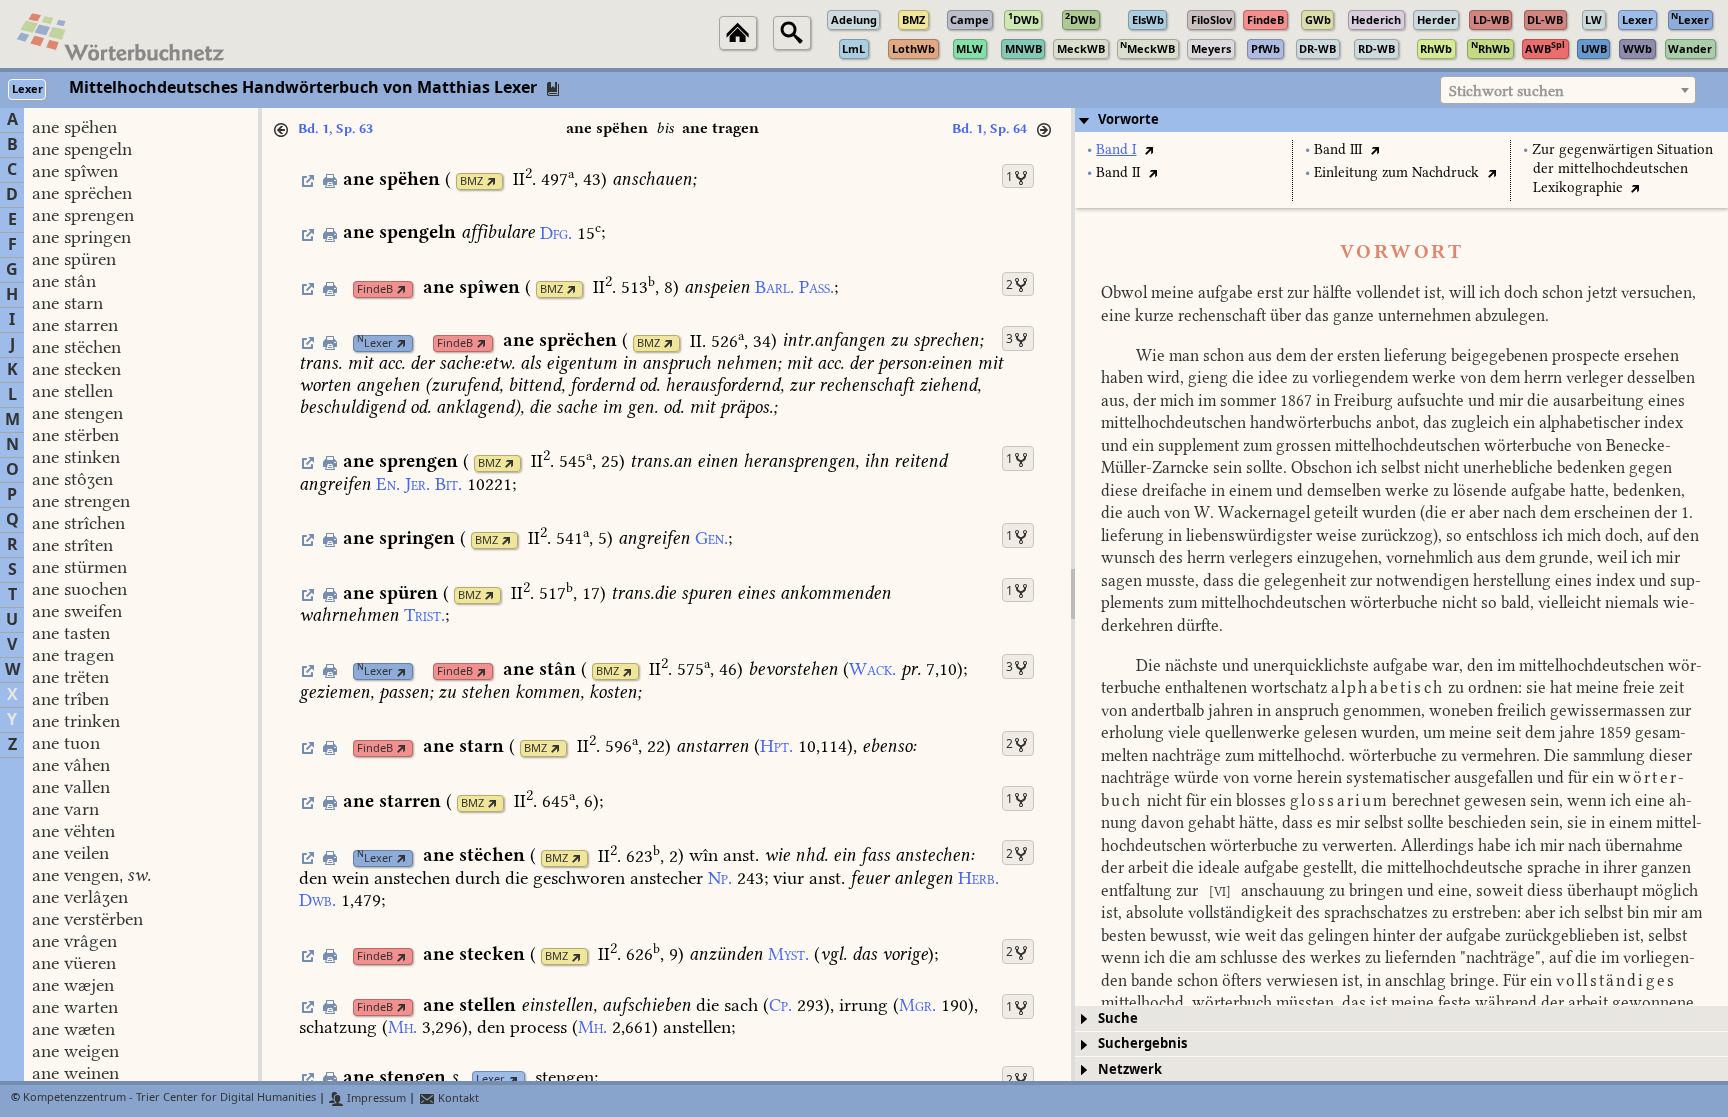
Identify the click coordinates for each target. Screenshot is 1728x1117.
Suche (1118, 1018)
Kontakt (457, 1098)
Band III (1338, 149)
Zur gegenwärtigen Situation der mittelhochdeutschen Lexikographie (1622, 168)
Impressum (375, 1098)
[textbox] (1568, 91)
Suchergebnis (1142, 1043)
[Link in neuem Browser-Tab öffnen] (491, 181)
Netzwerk (1130, 1069)
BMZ (471, 181)
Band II (1118, 172)
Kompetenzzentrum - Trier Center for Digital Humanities (169, 1098)
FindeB (375, 289)
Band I (1116, 149)
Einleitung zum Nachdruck (1396, 172)
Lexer (375, 343)
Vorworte (1128, 119)
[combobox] (1568, 90)
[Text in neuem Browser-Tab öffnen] (1148, 149)
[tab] (1401, 120)
